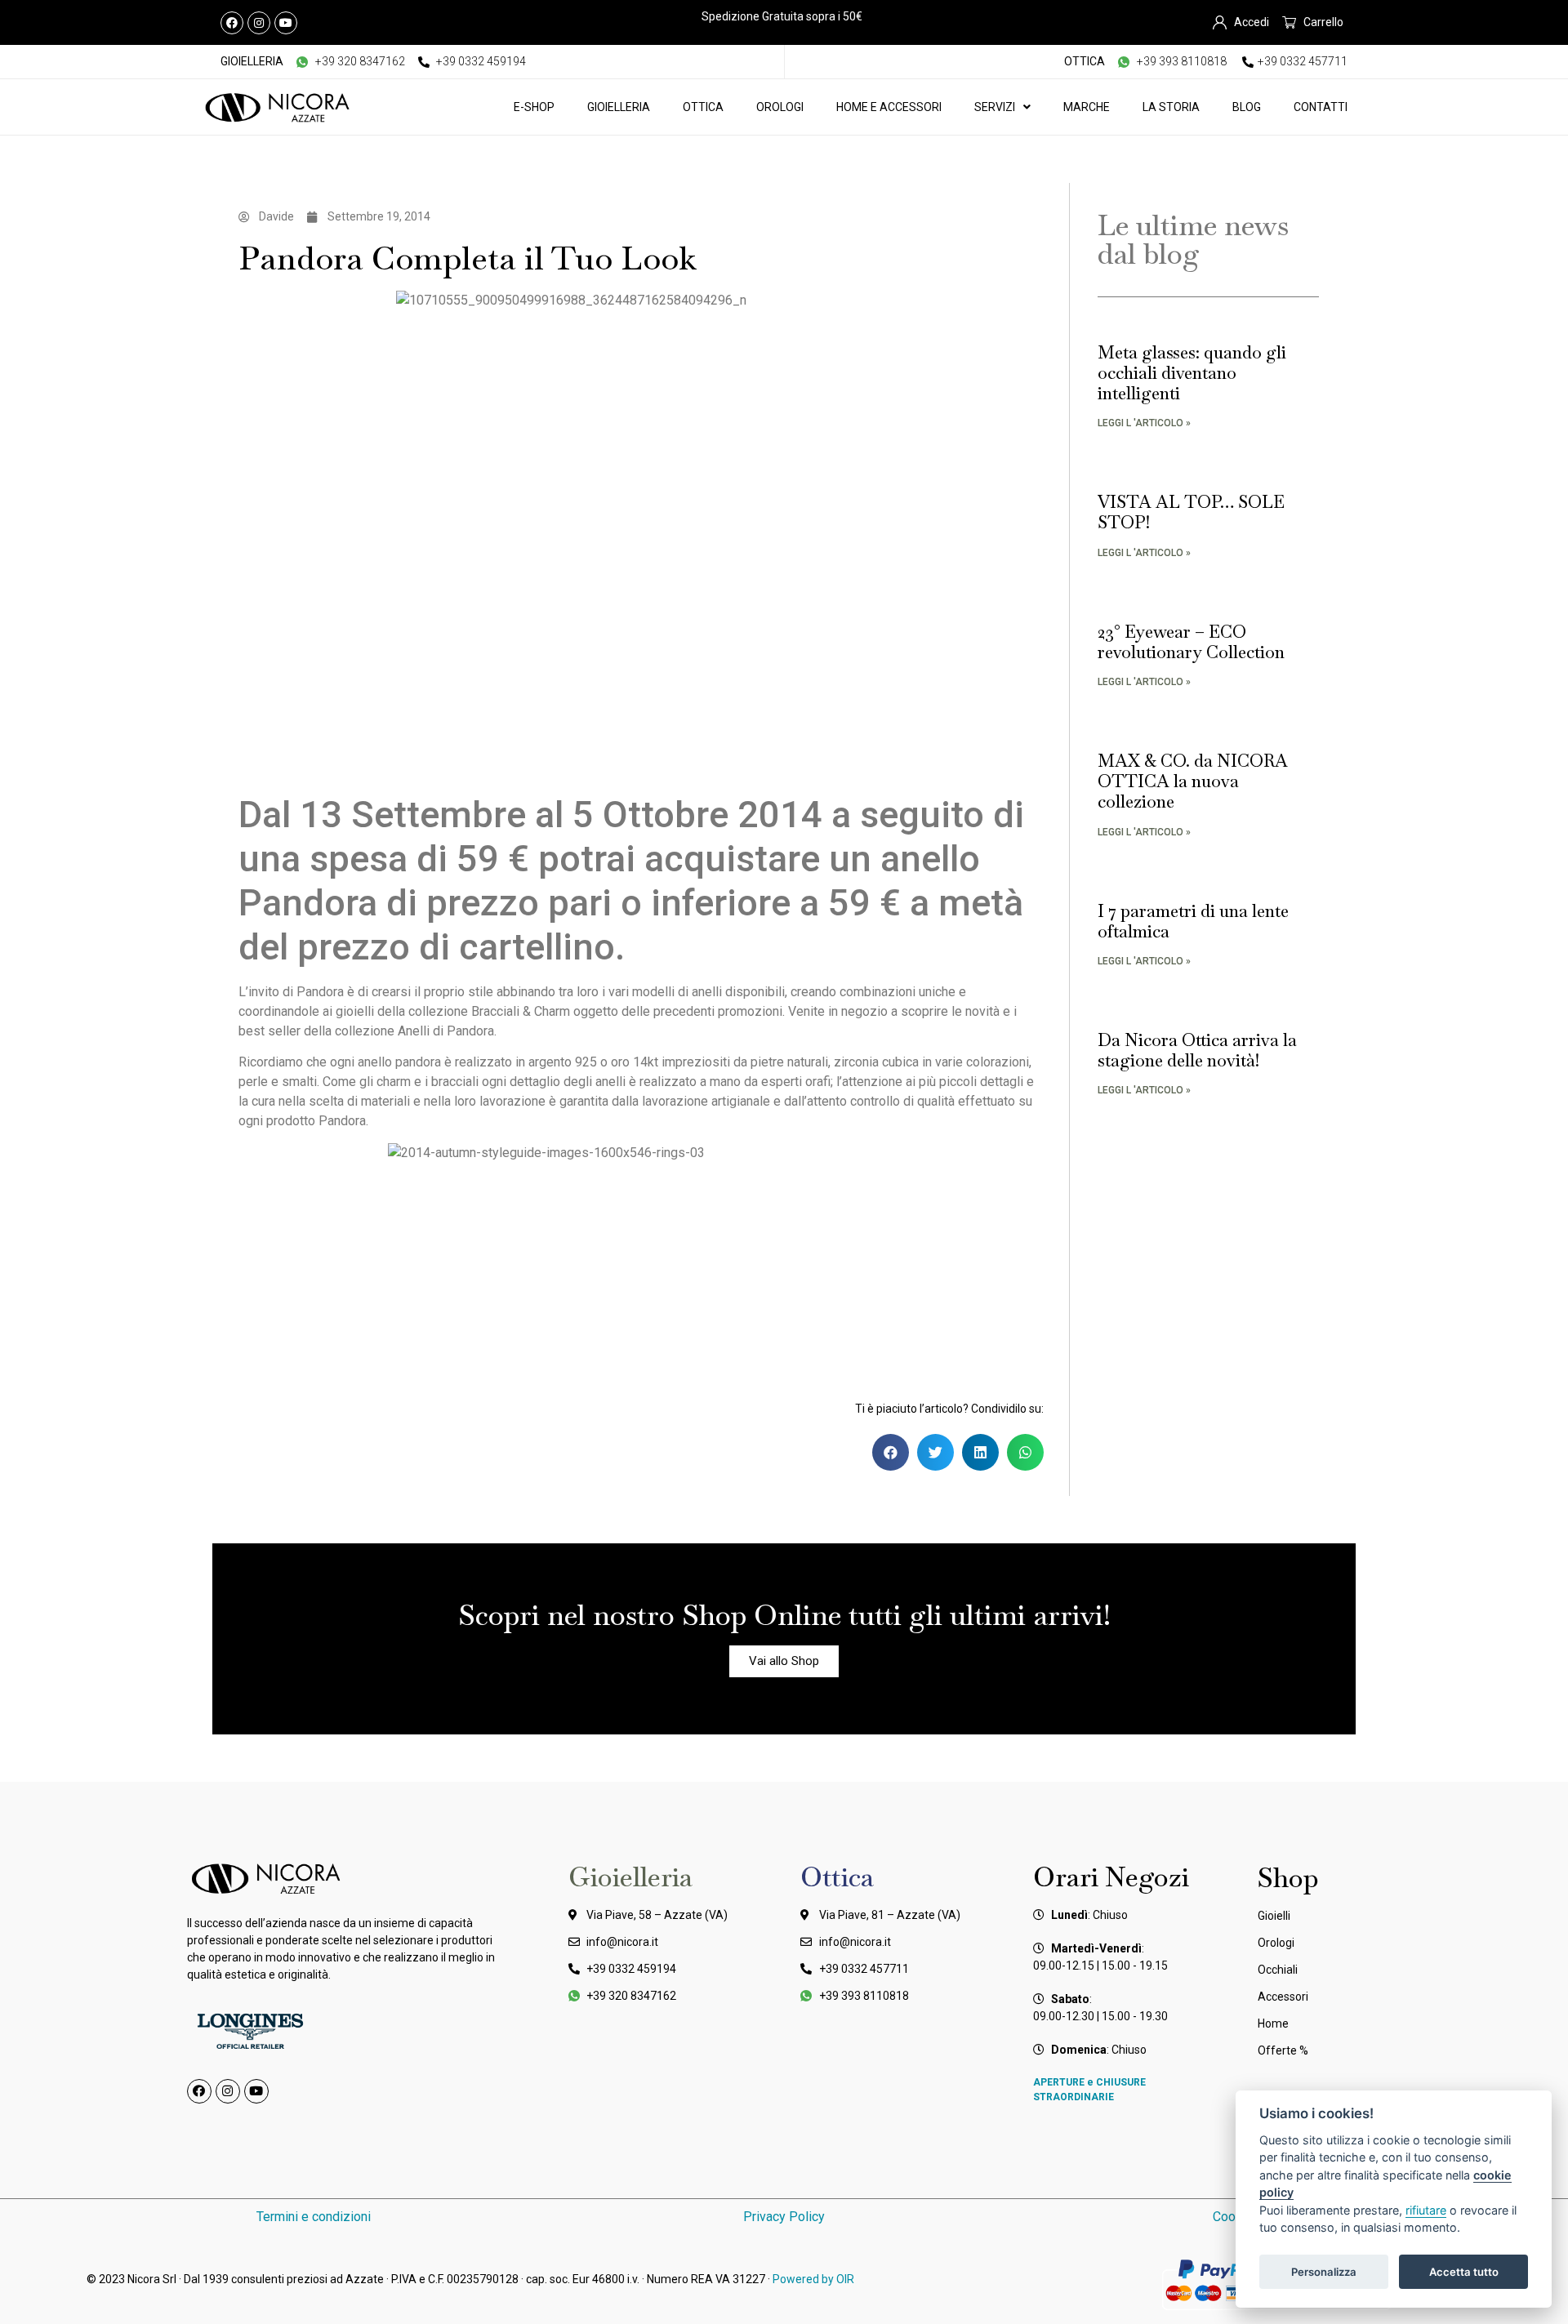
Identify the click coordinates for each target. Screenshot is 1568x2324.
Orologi (780, 107)
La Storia (1171, 107)
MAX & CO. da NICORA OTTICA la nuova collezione (1193, 781)
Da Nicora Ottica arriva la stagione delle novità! (1197, 1050)
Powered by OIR (813, 2279)
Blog (1247, 107)
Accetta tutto (1464, 2272)
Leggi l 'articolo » (1144, 423)
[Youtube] (286, 23)
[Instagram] (259, 23)
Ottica (703, 107)
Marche (1087, 107)
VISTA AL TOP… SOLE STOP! (1191, 512)
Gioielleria (619, 107)
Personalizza (1324, 2272)
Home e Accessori (889, 107)
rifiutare (1426, 2210)
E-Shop (534, 107)
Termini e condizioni (314, 2217)
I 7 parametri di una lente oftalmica (1193, 921)
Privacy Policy (784, 2217)
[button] (891, 1452)
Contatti (1321, 107)
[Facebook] (232, 23)
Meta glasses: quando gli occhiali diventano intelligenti (1192, 373)
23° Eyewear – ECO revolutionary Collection (1191, 642)
